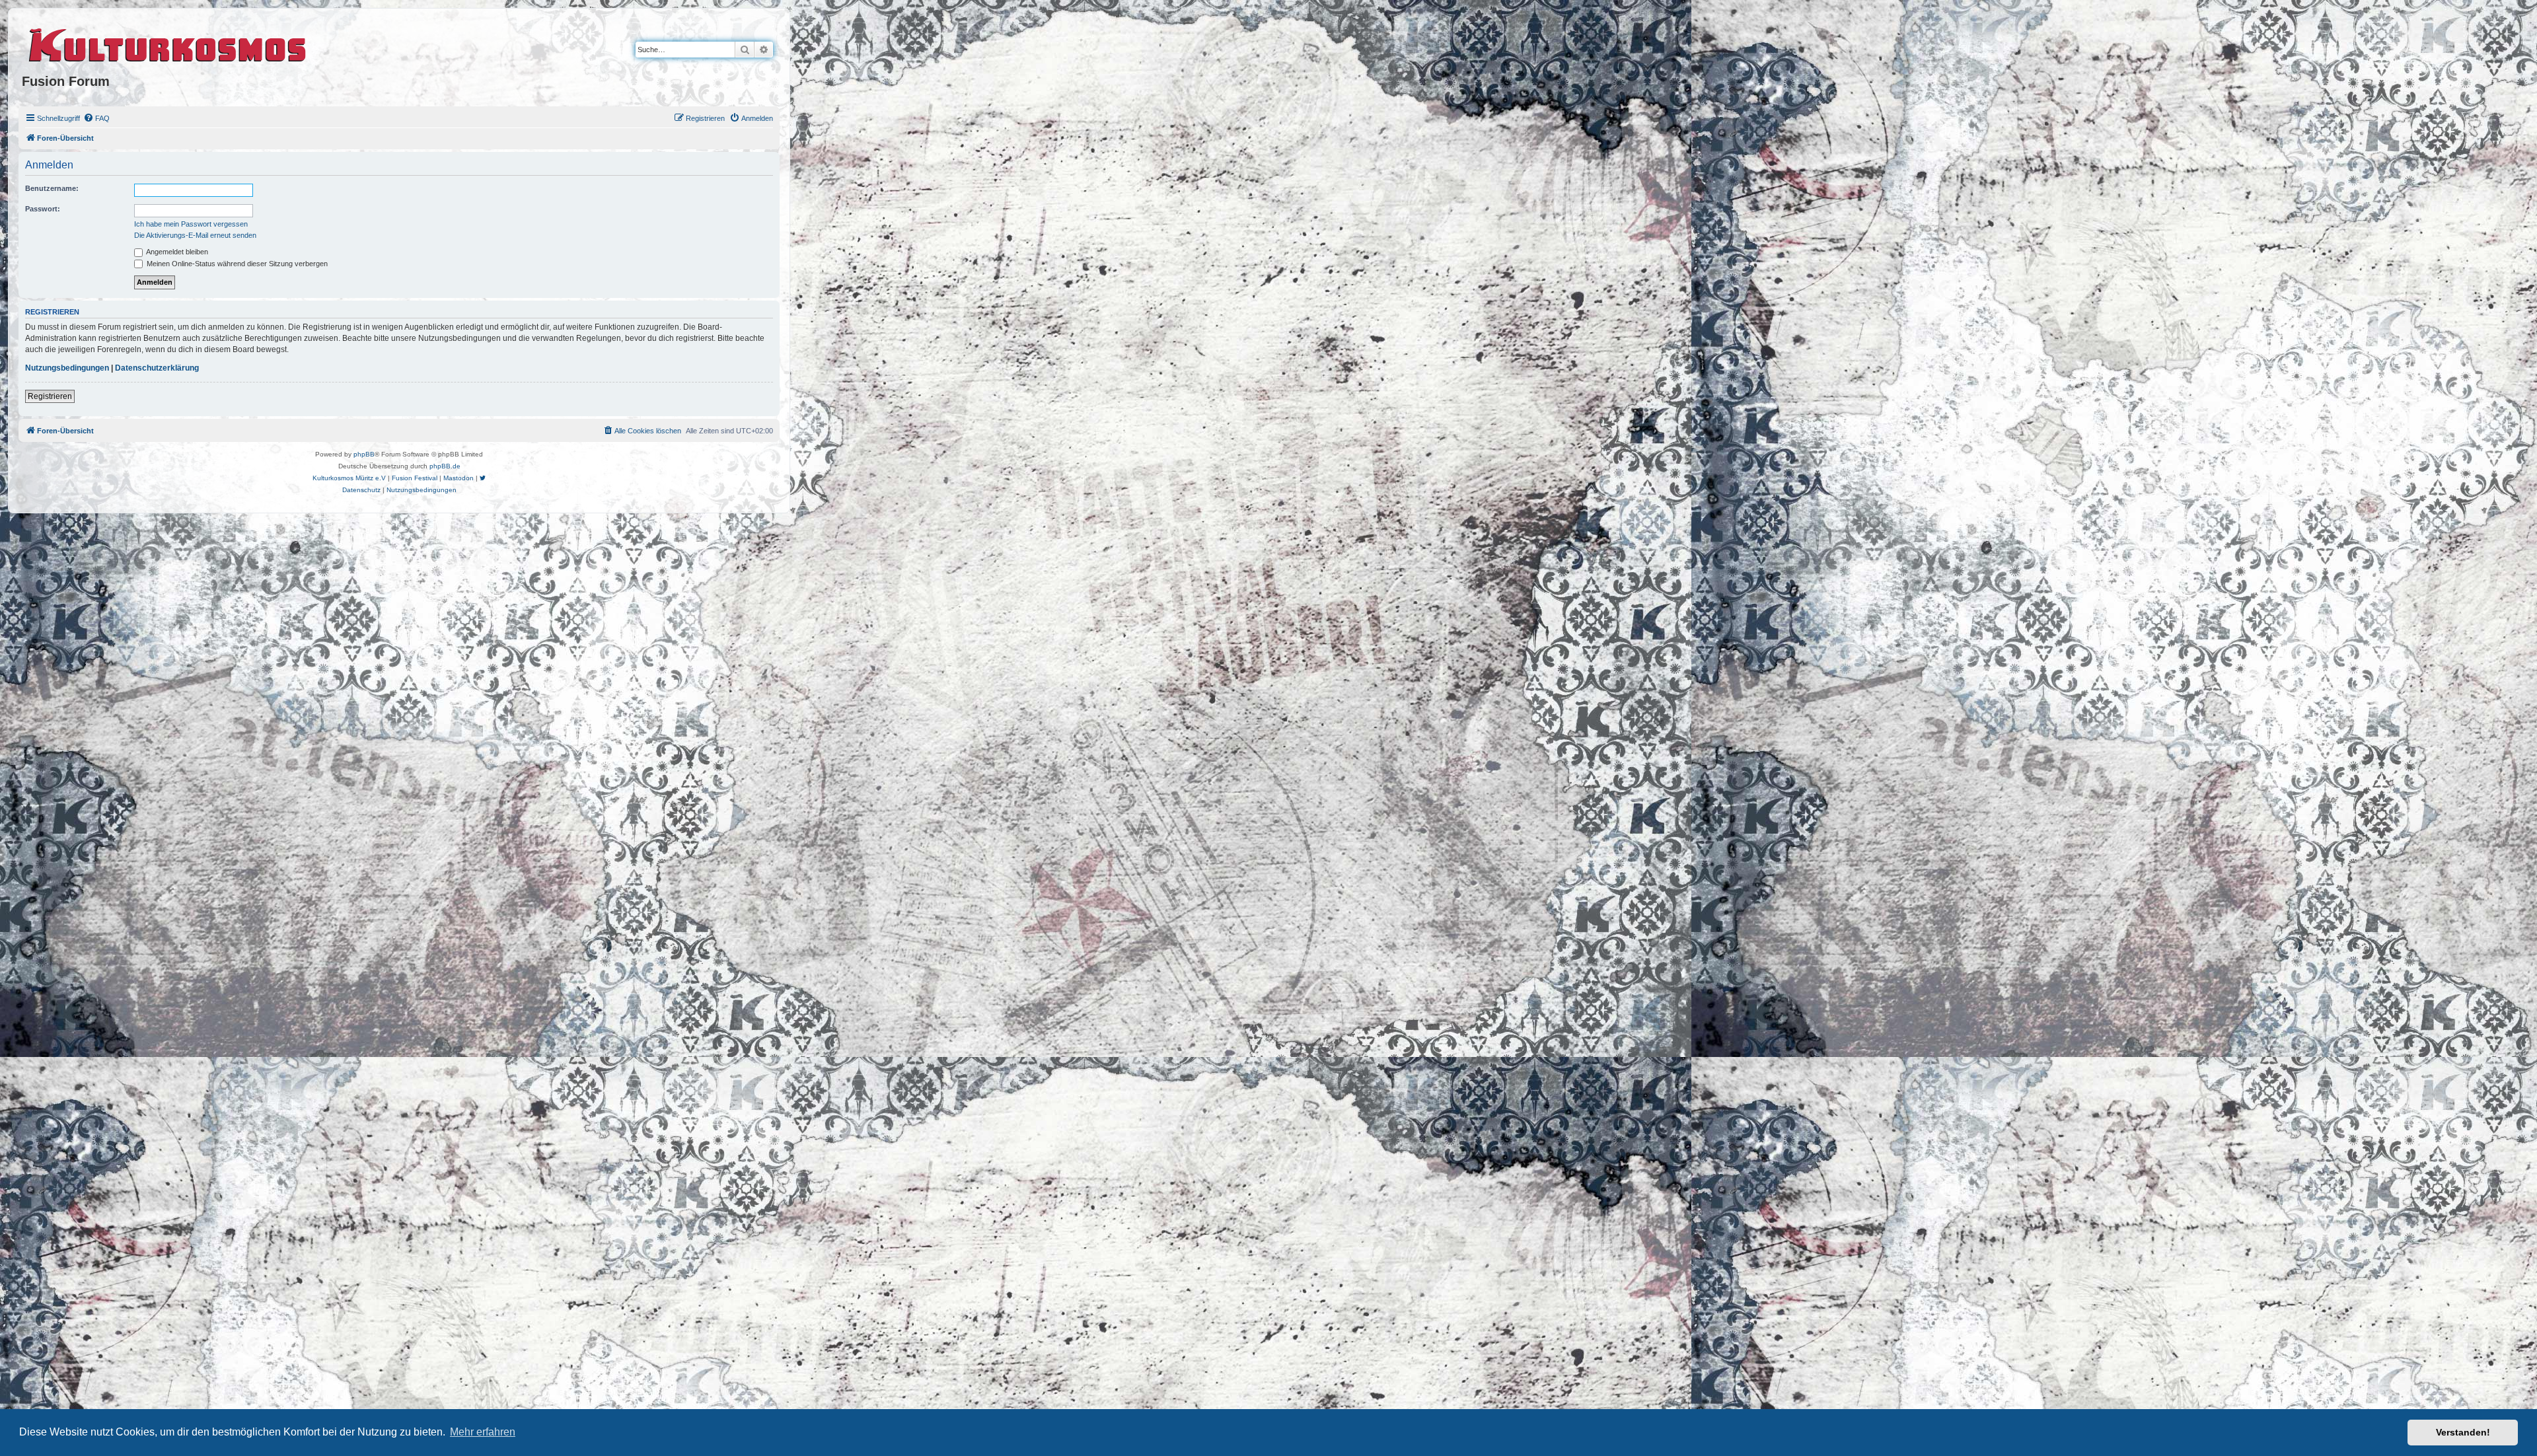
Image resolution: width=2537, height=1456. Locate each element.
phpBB (364, 454)
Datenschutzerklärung (157, 368)
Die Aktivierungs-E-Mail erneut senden (195, 235)
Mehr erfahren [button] (483, 1432)
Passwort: (43, 209)
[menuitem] (96, 118)
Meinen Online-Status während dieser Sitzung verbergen (236, 264)
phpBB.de (445, 466)
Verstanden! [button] (2463, 1432)
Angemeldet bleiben (176, 252)
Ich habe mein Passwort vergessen (191, 224)
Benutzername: (52, 188)
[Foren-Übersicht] (168, 43)
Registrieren (50, 396)
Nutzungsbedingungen (67, 368)
